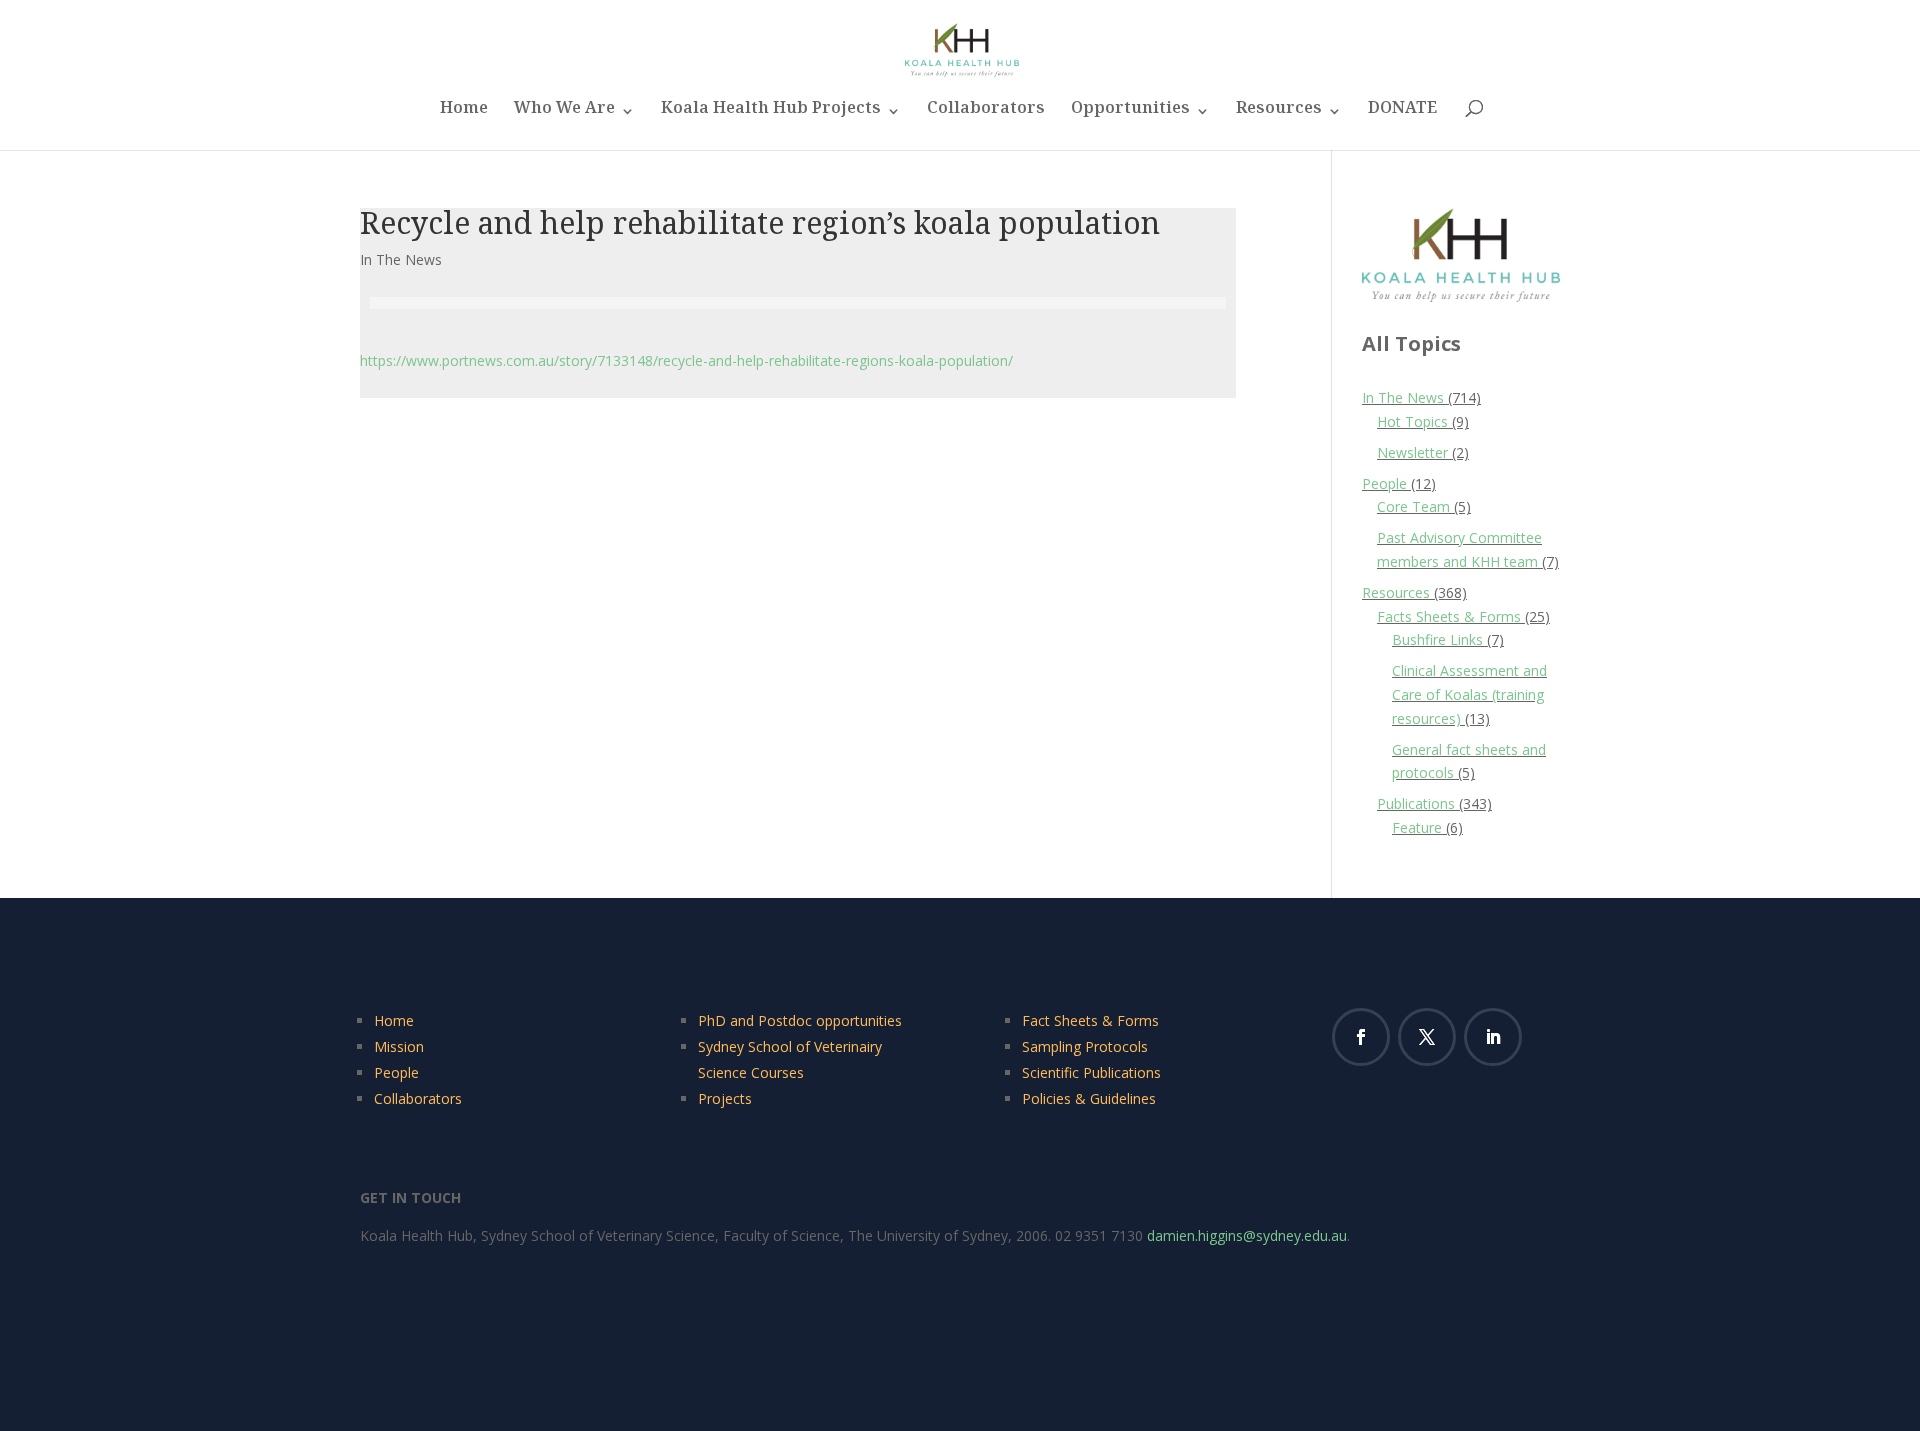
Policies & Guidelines (1089, 1098)
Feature (1417, 827)
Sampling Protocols (1085, 1046)
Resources (1279, 113)
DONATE (1402, 113)
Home (464, 113)
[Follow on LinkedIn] (1493, 1037)
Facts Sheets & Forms (1449, 616)
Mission (399, 1046)
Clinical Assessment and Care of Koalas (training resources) (1469, 694)
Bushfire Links (1437, 639)
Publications (1416, 803)
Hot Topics (1412, 421)
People (1384, 483)
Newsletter (1412, 452)
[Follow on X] (1427, 1037)
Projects (725, 1098)
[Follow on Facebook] (1361, 1037)
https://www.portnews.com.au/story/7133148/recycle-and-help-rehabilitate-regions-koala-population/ (686, 360)
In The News (401, 259)
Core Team (1413, 506)
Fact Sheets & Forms (1090, 1020)
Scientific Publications (1091, 1072)
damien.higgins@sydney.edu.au (1247, 1235)
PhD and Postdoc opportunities (800, 1020)
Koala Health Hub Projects (771, 113)
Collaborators (986, 113)
